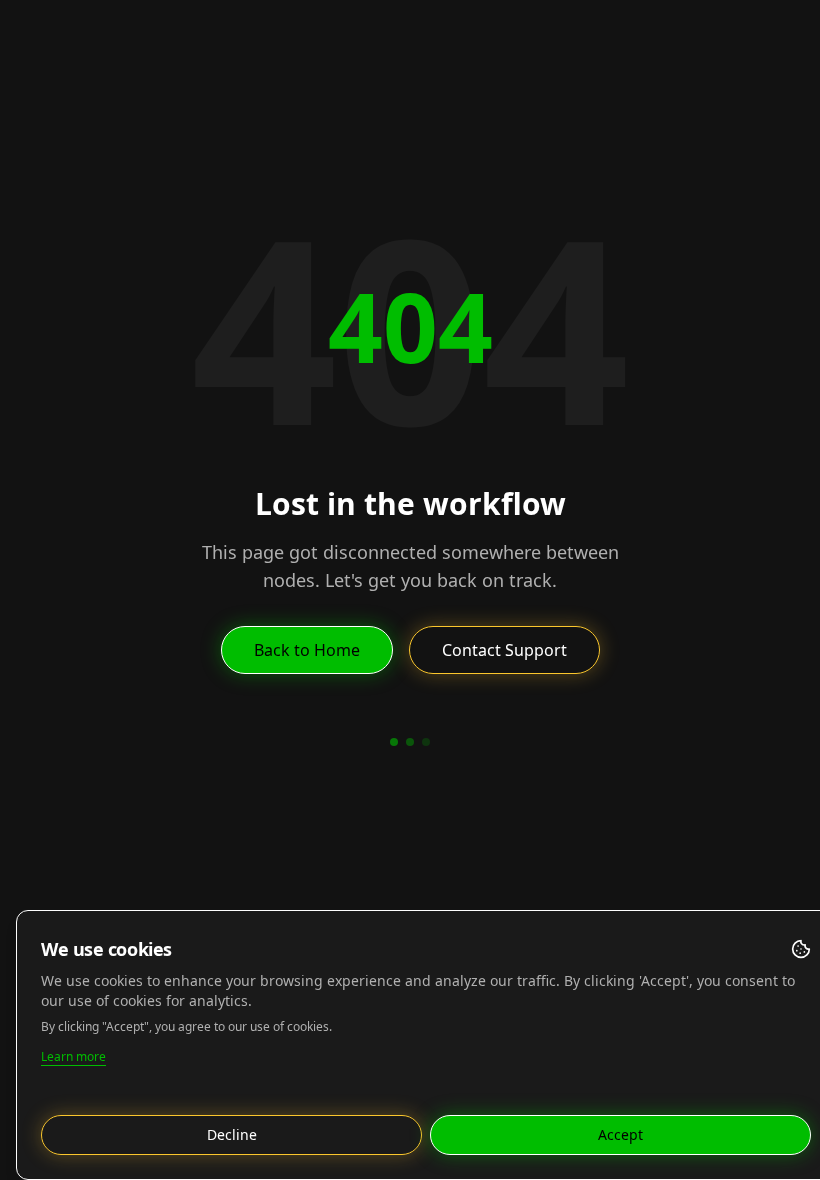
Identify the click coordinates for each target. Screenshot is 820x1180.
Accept (620, 1134)
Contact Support (504, 650)
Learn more (73, 1056)
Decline (232, 1134)
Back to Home (307, 650)
